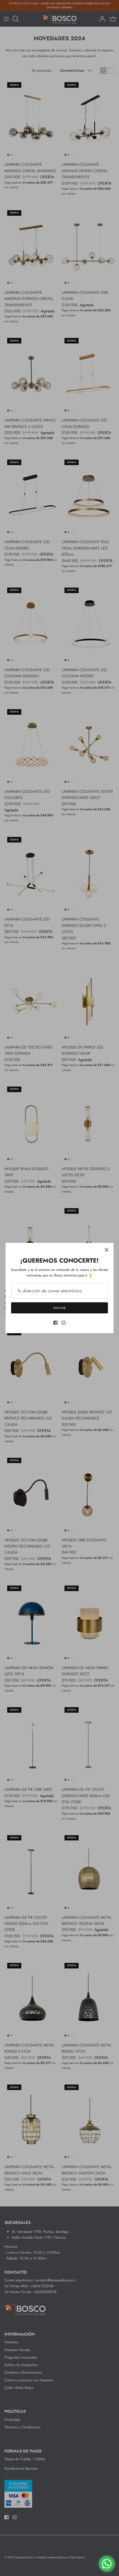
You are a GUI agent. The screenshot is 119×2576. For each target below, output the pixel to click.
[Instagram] (64, 1323)
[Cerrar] (107, 1250)
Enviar (59, 1308)
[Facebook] (55, 1323)
